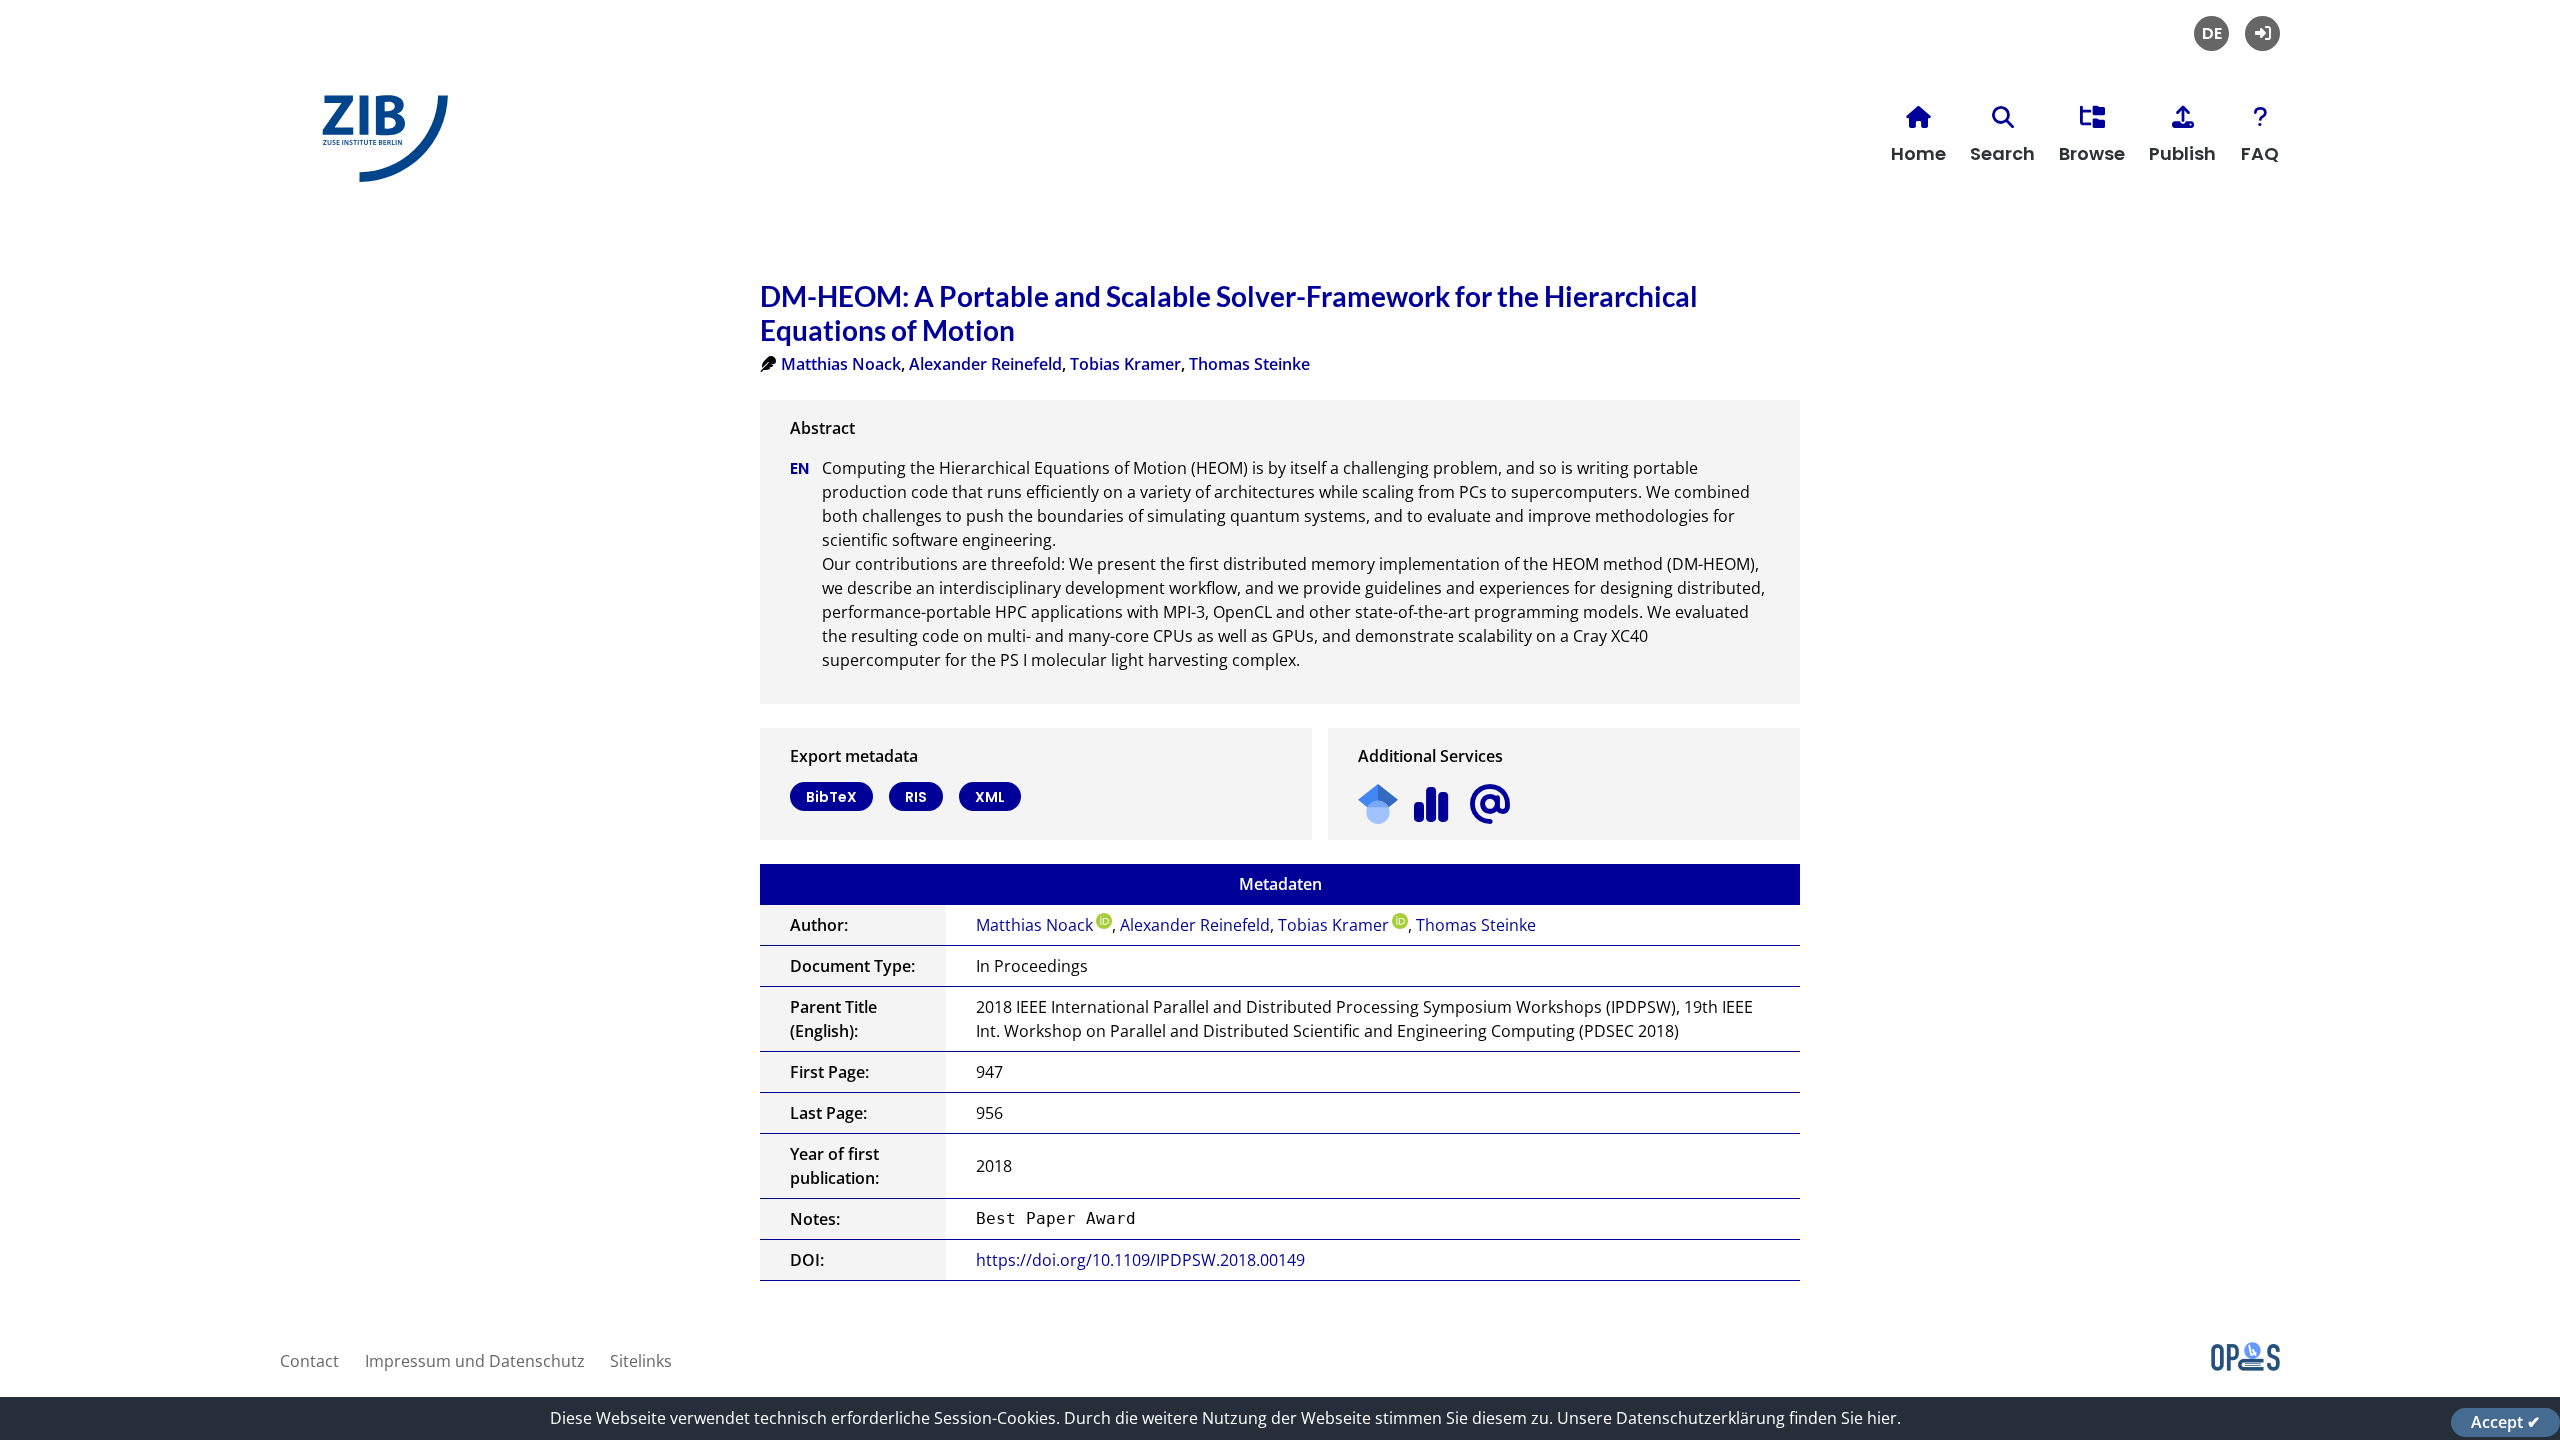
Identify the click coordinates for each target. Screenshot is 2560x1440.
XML (990, 797)
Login (2262, 33)
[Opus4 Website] (2245, 1365)
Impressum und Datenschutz (475, 1361)
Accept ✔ (2505, 1422)
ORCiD (1104, 921)
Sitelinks (641, 1361)
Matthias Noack (841, 364)
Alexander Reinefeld (985, 364)
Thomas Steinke (1249, 364)
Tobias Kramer (1125, 364)
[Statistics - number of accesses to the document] (1431, 797)
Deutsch (2211, 33)
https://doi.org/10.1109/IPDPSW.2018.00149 (1140, 1260)
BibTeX (831, 797)
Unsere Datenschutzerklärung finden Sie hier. (1729, 1418)
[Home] (380, 146)
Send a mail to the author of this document (1490, 804)
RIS (916, 797)
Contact (309, 1361)
